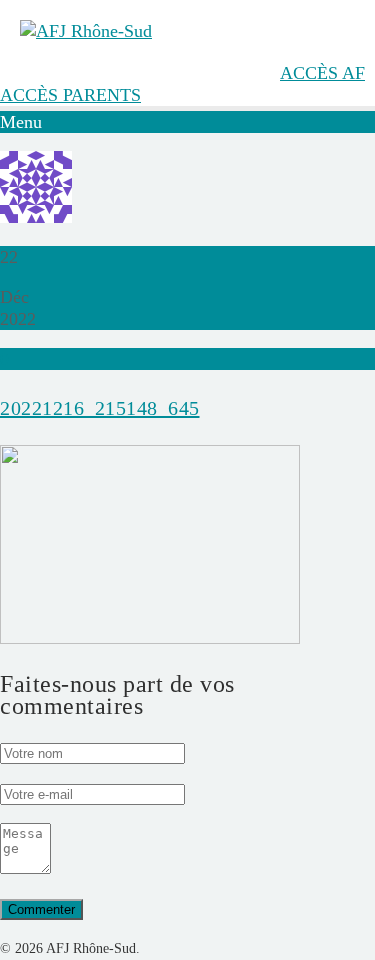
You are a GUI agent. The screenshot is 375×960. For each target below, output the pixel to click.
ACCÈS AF (322, 73)
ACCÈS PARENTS (70, 95)
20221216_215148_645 (100, 408)
